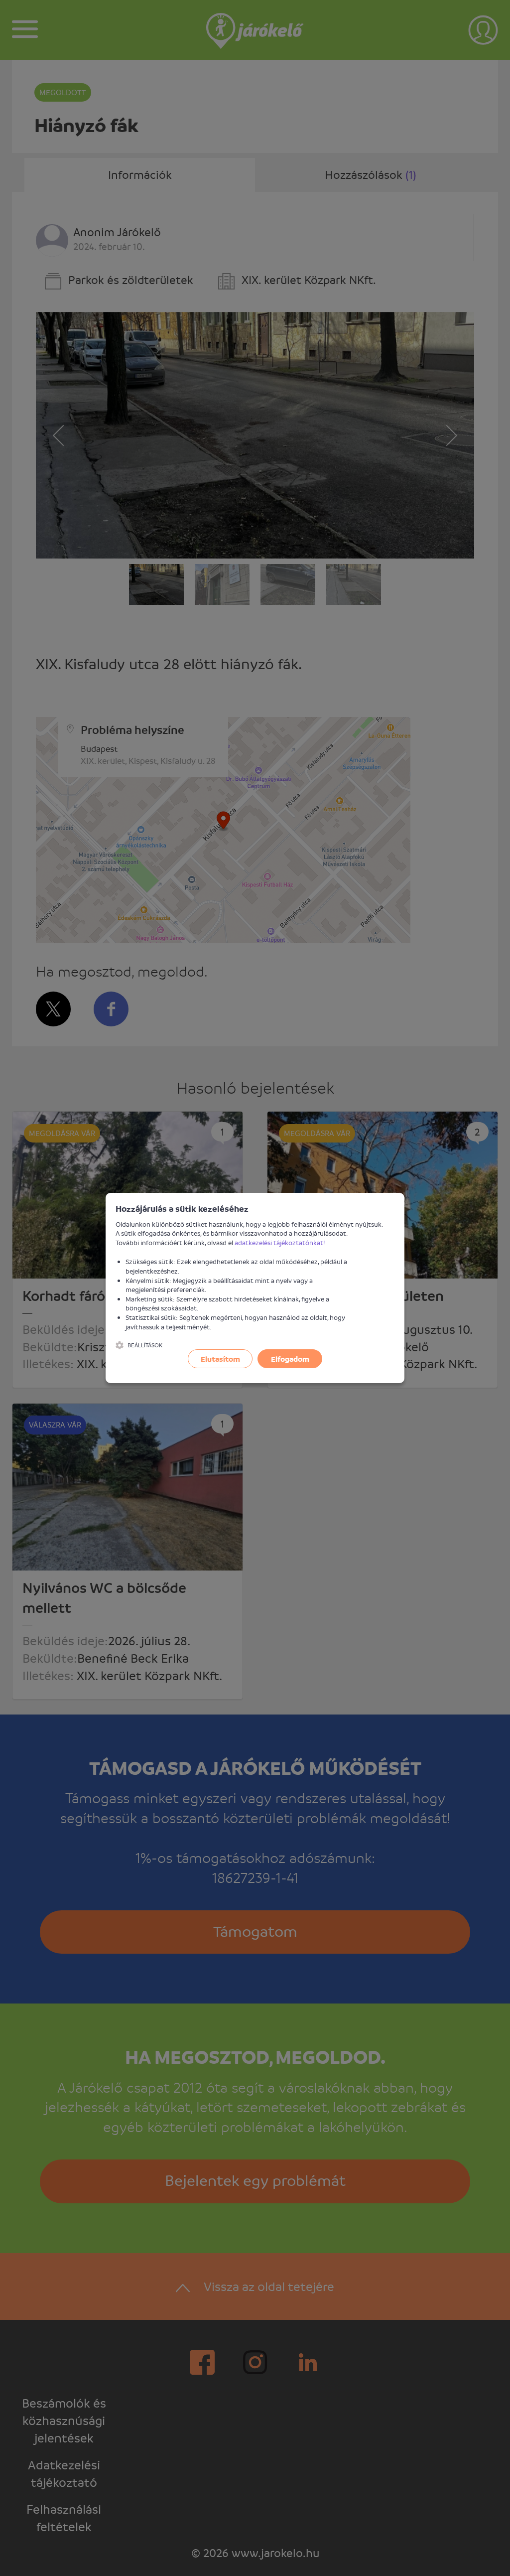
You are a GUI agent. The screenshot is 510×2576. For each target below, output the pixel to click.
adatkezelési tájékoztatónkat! (280, 1242)
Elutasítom (220, 1359)
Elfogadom (290, 1359)
